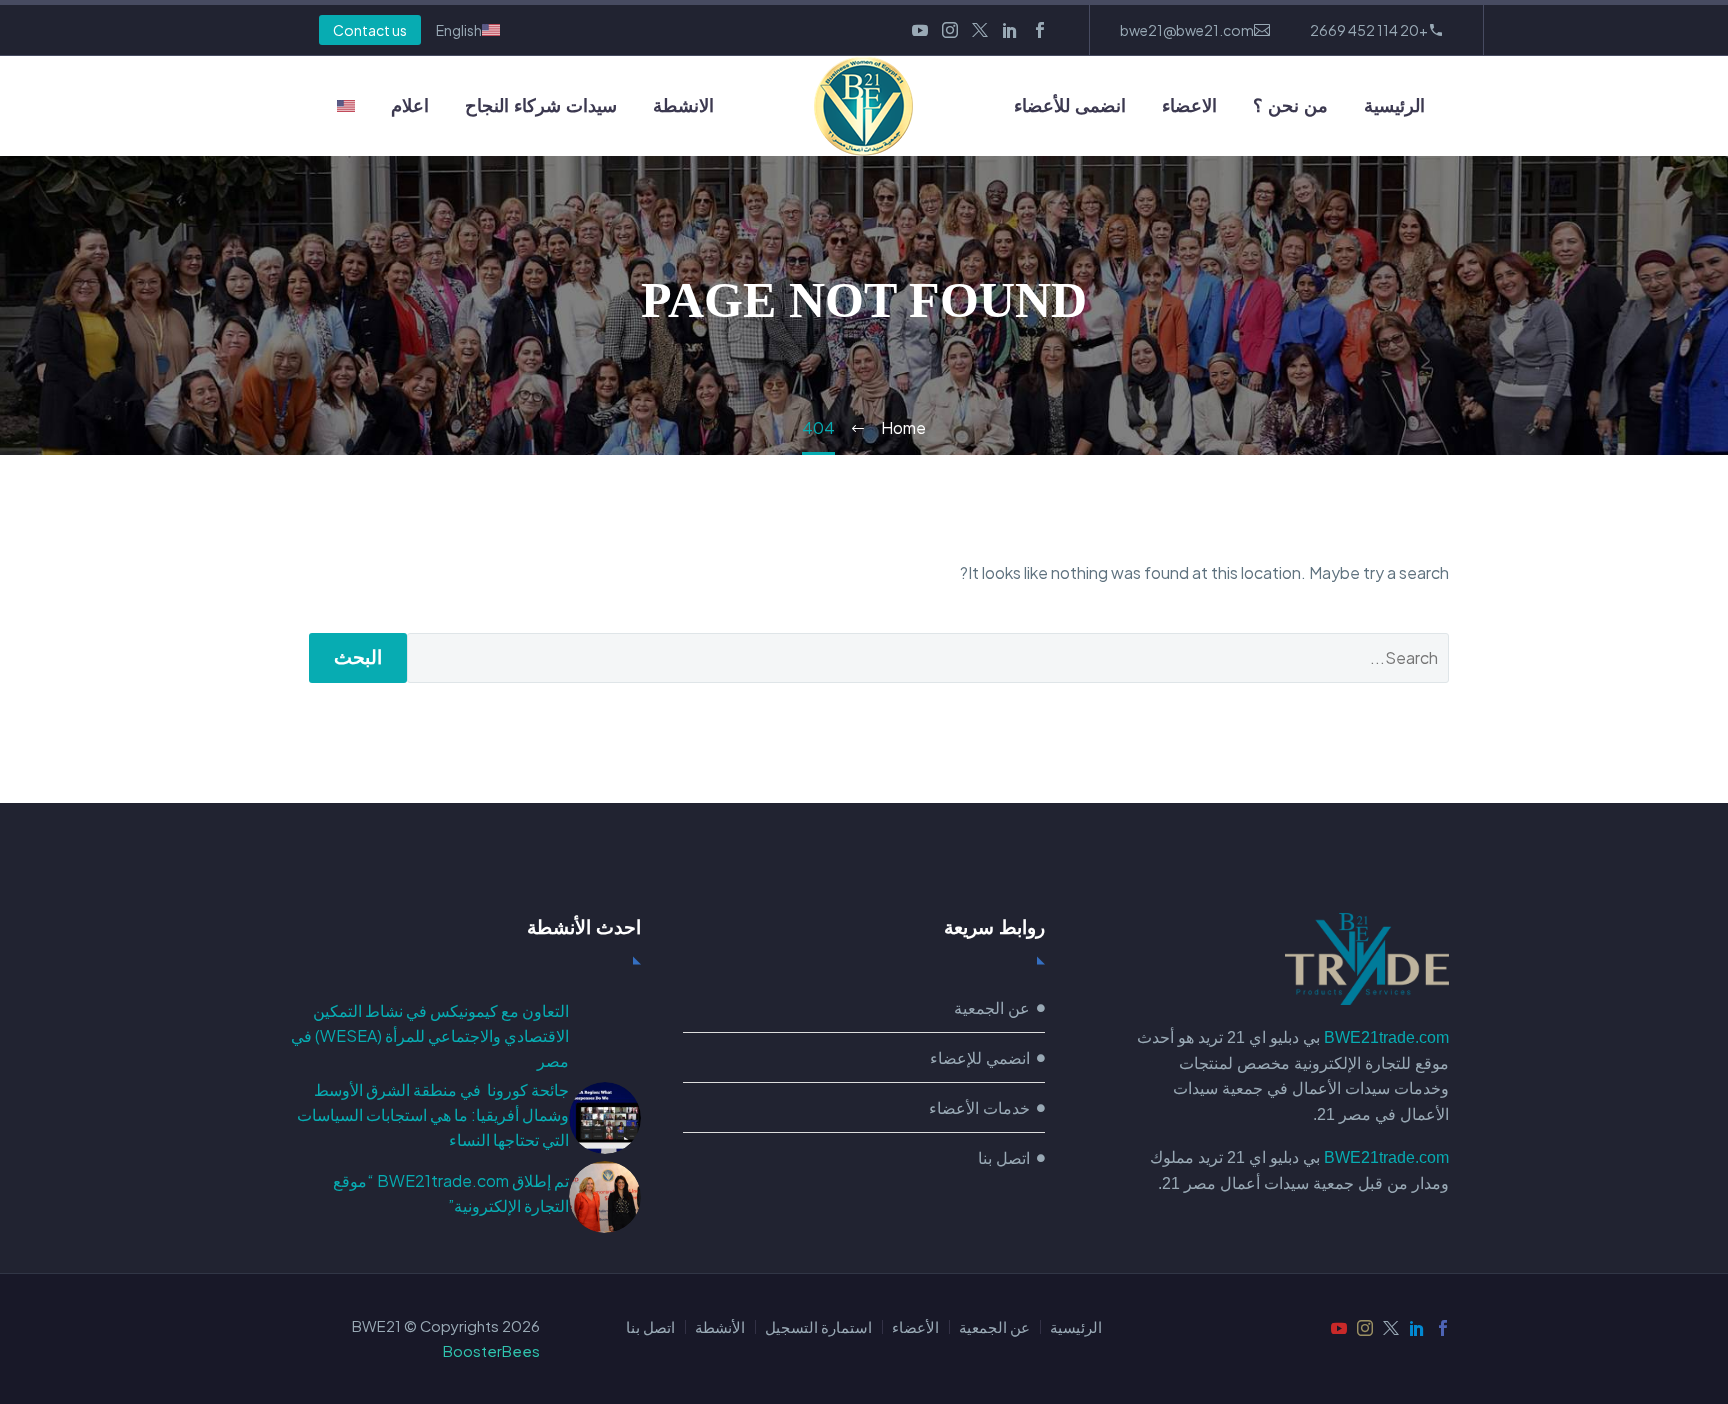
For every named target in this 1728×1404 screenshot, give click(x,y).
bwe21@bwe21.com (1187, 30)
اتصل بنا (650, 1327)
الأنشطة (720, 1327)
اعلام (410, 106)
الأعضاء (915, 1327)
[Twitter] (980, 30)
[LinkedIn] (1010, 30)
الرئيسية (1394, 106)
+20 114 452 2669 (1369, 30)
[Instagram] (950, 30)
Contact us (370, 30)
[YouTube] (920, 30)
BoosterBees (491, 1351)
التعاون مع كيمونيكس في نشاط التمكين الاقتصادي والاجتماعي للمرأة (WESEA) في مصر (430, 1035)
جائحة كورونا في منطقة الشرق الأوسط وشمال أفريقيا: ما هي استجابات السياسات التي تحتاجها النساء (433, 1114)
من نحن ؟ (1290, 106)
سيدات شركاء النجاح (541, 106)
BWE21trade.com (1386, 1037)
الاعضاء (1189, 106)
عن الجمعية (994, 1327)
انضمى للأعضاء (1070, 106)
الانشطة (683, 106)
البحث (358, 657)
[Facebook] (1040, 30)
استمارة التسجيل (818, 1327)
